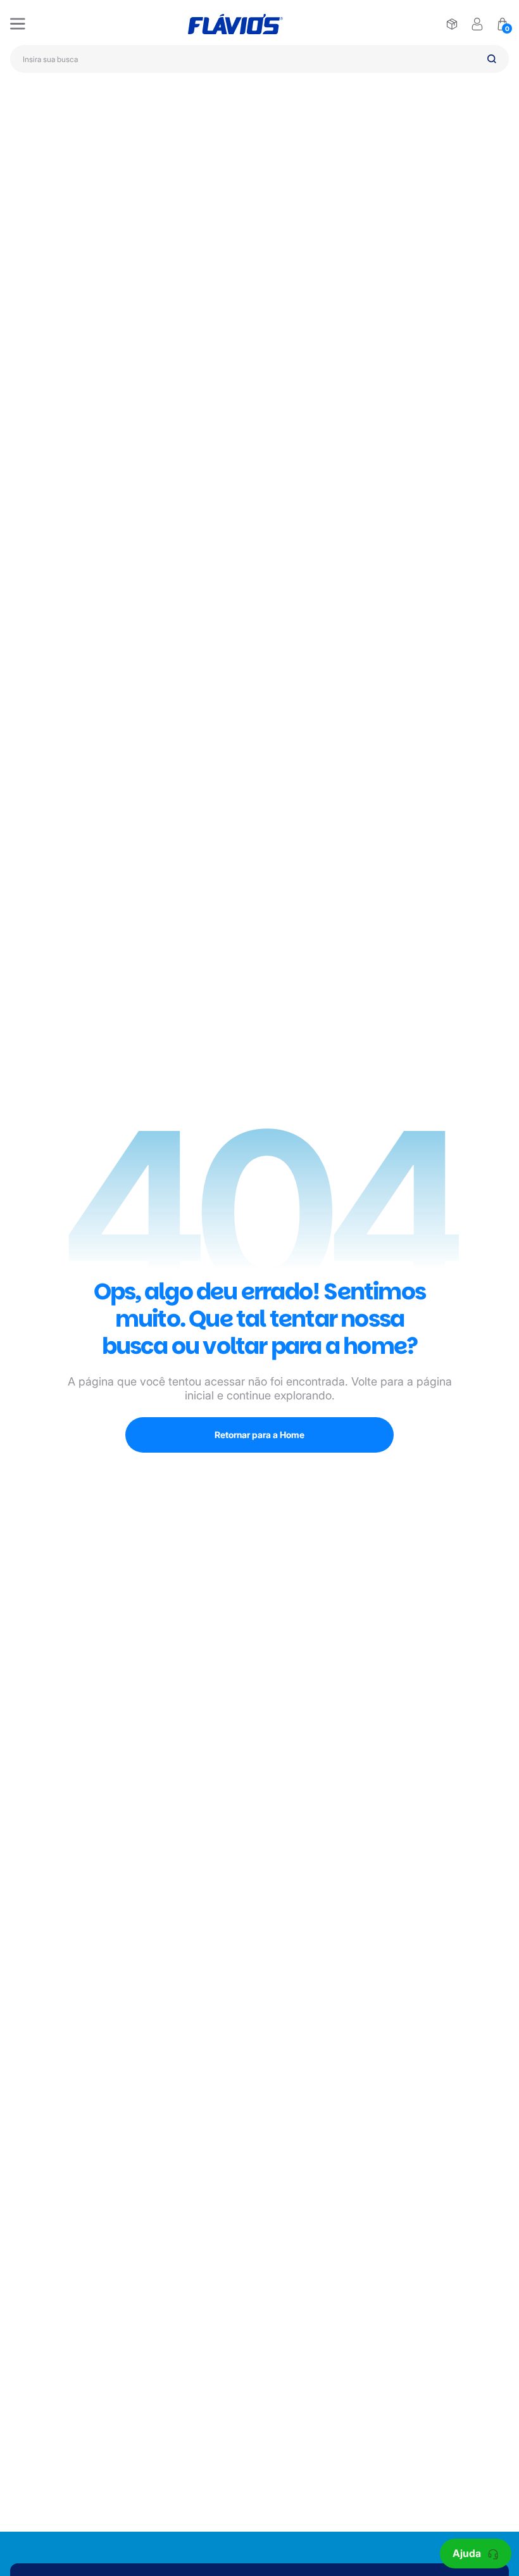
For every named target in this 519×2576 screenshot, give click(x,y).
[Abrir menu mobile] (18, 24)
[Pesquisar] (492, 59)
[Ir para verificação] (452, 24)
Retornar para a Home (259, 1435)
